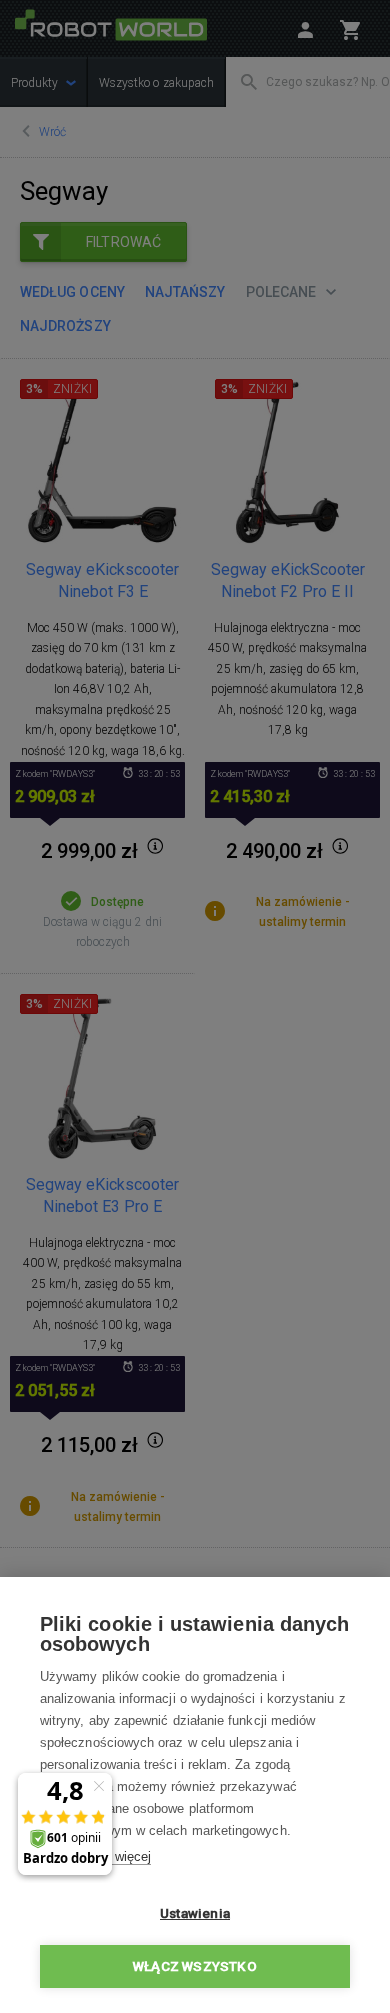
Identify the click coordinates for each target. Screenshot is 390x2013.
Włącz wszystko (195, 1966)
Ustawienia (195, 1913)
